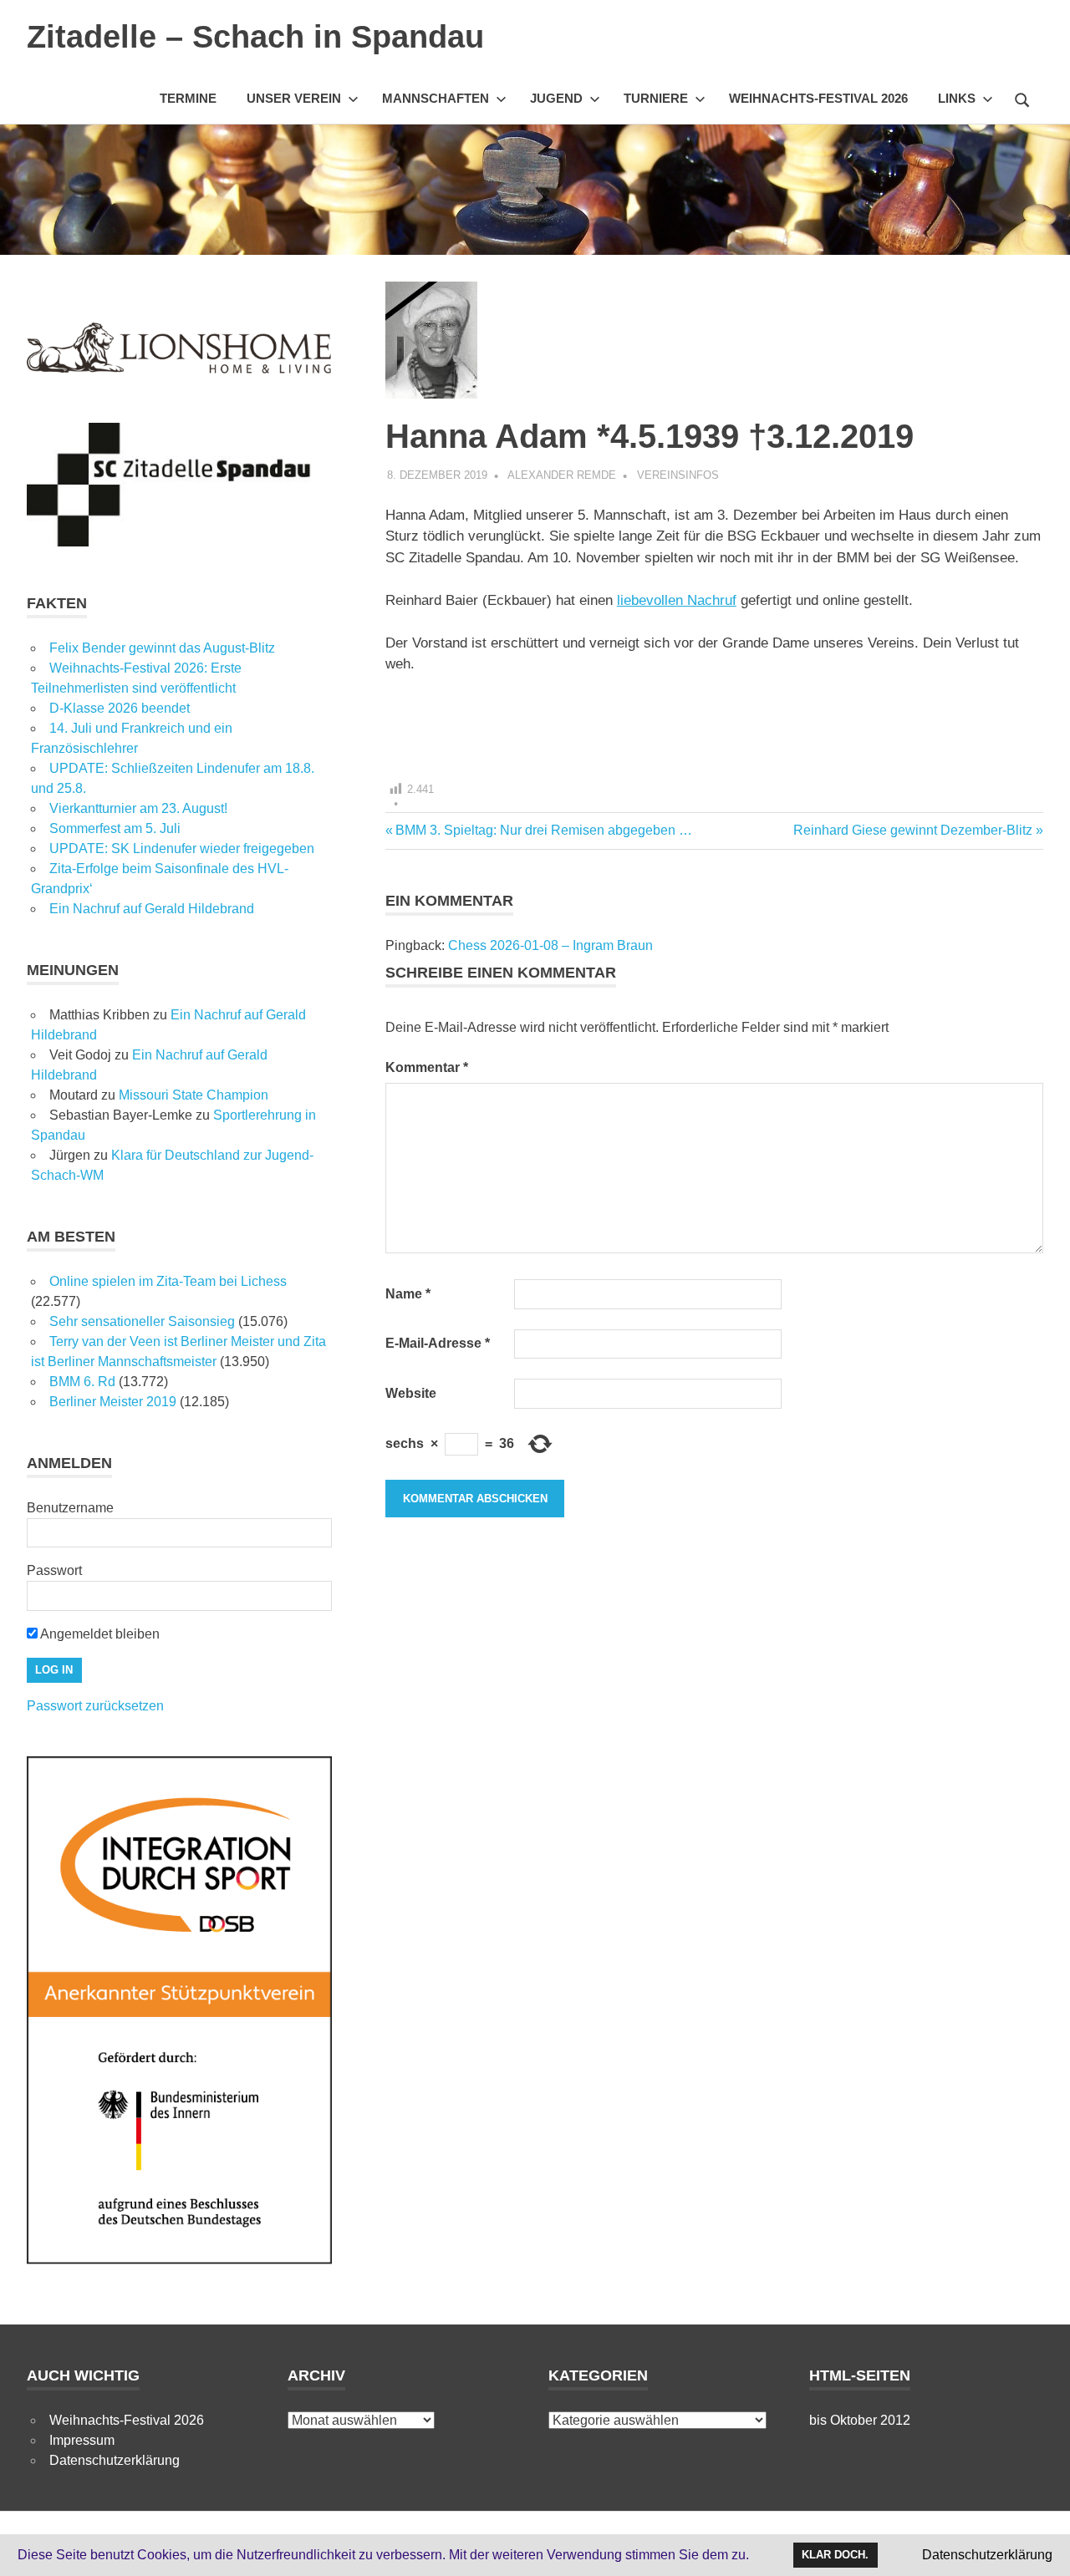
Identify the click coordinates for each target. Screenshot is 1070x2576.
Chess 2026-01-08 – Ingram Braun (550, 945)
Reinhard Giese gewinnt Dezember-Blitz (913, 830)
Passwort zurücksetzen (95, 1706)
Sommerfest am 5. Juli (115, 828)
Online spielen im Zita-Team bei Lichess (168, 1281)
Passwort (54, 1570)
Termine (188, 98)
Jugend (556, 98)
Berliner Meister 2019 (113, 1402)
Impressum (82, 2440)
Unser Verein (294, 98)
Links (957, 98)
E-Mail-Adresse (438, 1343)
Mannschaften (436, 98)
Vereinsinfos (678, 475)
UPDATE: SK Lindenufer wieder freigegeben (182, 849)
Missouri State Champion (194, 1095)
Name (408, 1294)
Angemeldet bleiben (99, 1634)
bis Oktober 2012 (860, 2420)
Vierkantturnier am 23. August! (138, 808)
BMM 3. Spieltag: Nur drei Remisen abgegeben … (543, 830)
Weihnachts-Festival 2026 (818, 98)
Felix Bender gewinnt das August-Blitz (162, 648)
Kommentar (427, 1067)
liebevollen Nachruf (677, 600)
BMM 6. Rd (82, 1382)
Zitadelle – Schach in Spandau (255, 37)
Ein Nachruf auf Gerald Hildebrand (152, 909)
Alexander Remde (562, 475)
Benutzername (70, 1508)
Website (411, 1393)
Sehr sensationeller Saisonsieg (142, 1321)
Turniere (656, 98)
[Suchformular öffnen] (1022, 98)
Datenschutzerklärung (115, 2460)
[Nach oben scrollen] (1040, 2546)
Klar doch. (835, 2555)
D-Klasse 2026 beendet (120, 708)
